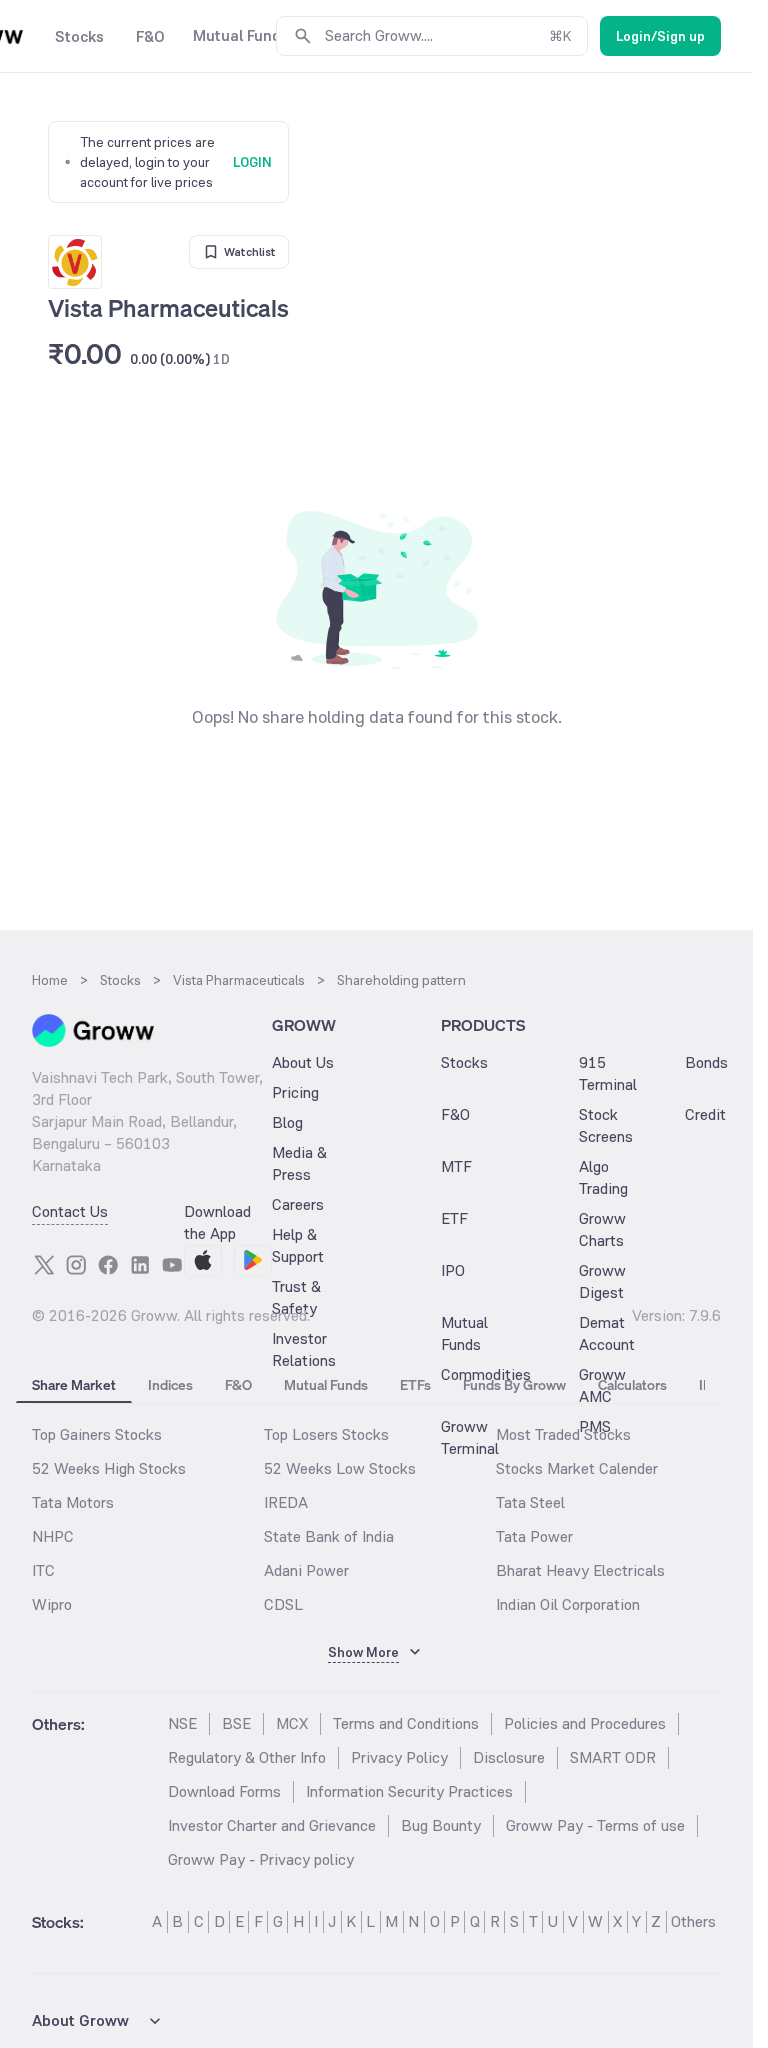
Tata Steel (530, 1502)
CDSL (283, 1604)
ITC (43, 1570)
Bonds (706, 1062)
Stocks (464, 1062)
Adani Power (306, 1570)
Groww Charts (602, 1229)
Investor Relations (304, 1349)
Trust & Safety (296, 1297)
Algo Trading (603, 1177)
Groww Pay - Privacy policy (261, 1859)
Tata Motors (73, 1502)
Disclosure (509, 1757)
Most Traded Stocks (563, 1434)
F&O (455, 1114)
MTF (456, 1166)
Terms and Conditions (406, 1723)
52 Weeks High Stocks (109, 1468)
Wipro (52, 1604)
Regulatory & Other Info (247, 1757)
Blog (287, 1122)
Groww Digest (602, 1281)
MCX (292, 1723)
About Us (303, 1062)
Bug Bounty (441, 1825)
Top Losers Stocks (326, 1434)
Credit (705, 1114)
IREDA (286, 1502)
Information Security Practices (409, 1791)
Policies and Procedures (585, 1723)
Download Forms (224, 1791)
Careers (298, 1204)
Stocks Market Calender (577, 1468)
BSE (236, 1723)
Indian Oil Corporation (568, 1604)
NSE (182, 1723)
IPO (453, 1270)
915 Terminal (608, 1073)
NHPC (53, 1536)
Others (693, 1921)
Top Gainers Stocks (97, 1434)
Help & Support (298, 1245)
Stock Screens (606, 1125)
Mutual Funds (464, 1333)
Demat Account (607, 1333)
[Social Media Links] (44, 1265)
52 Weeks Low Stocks (340, 1468)
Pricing (295, 1092)
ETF (454, 1218)
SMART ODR (613, 1757)
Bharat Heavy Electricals (580, 1570)
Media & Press (299, 1163)
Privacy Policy (399, 1757)
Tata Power (534, 1536)
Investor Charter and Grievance (272, 1825)
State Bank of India (329, 1536)
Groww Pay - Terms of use (595, 1825)
